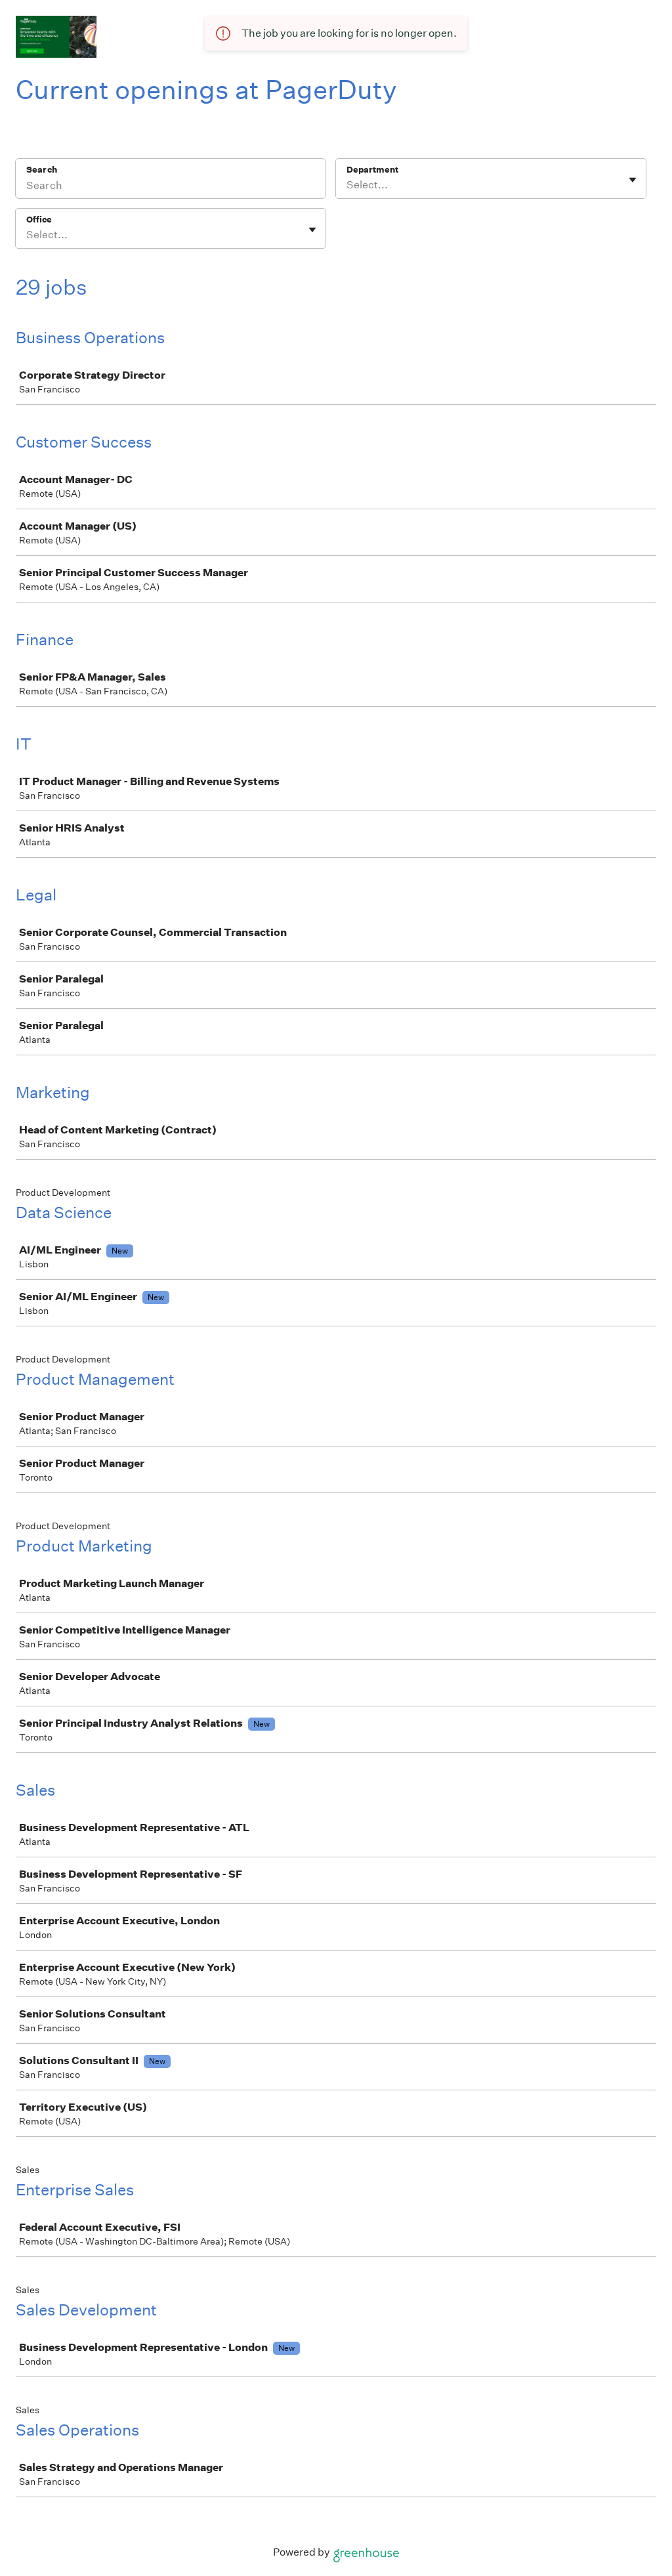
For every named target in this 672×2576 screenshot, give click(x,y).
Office (39, 220)
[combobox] (347, 185)
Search (42, 170)
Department (372, 170)
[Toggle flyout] (633, 180)
